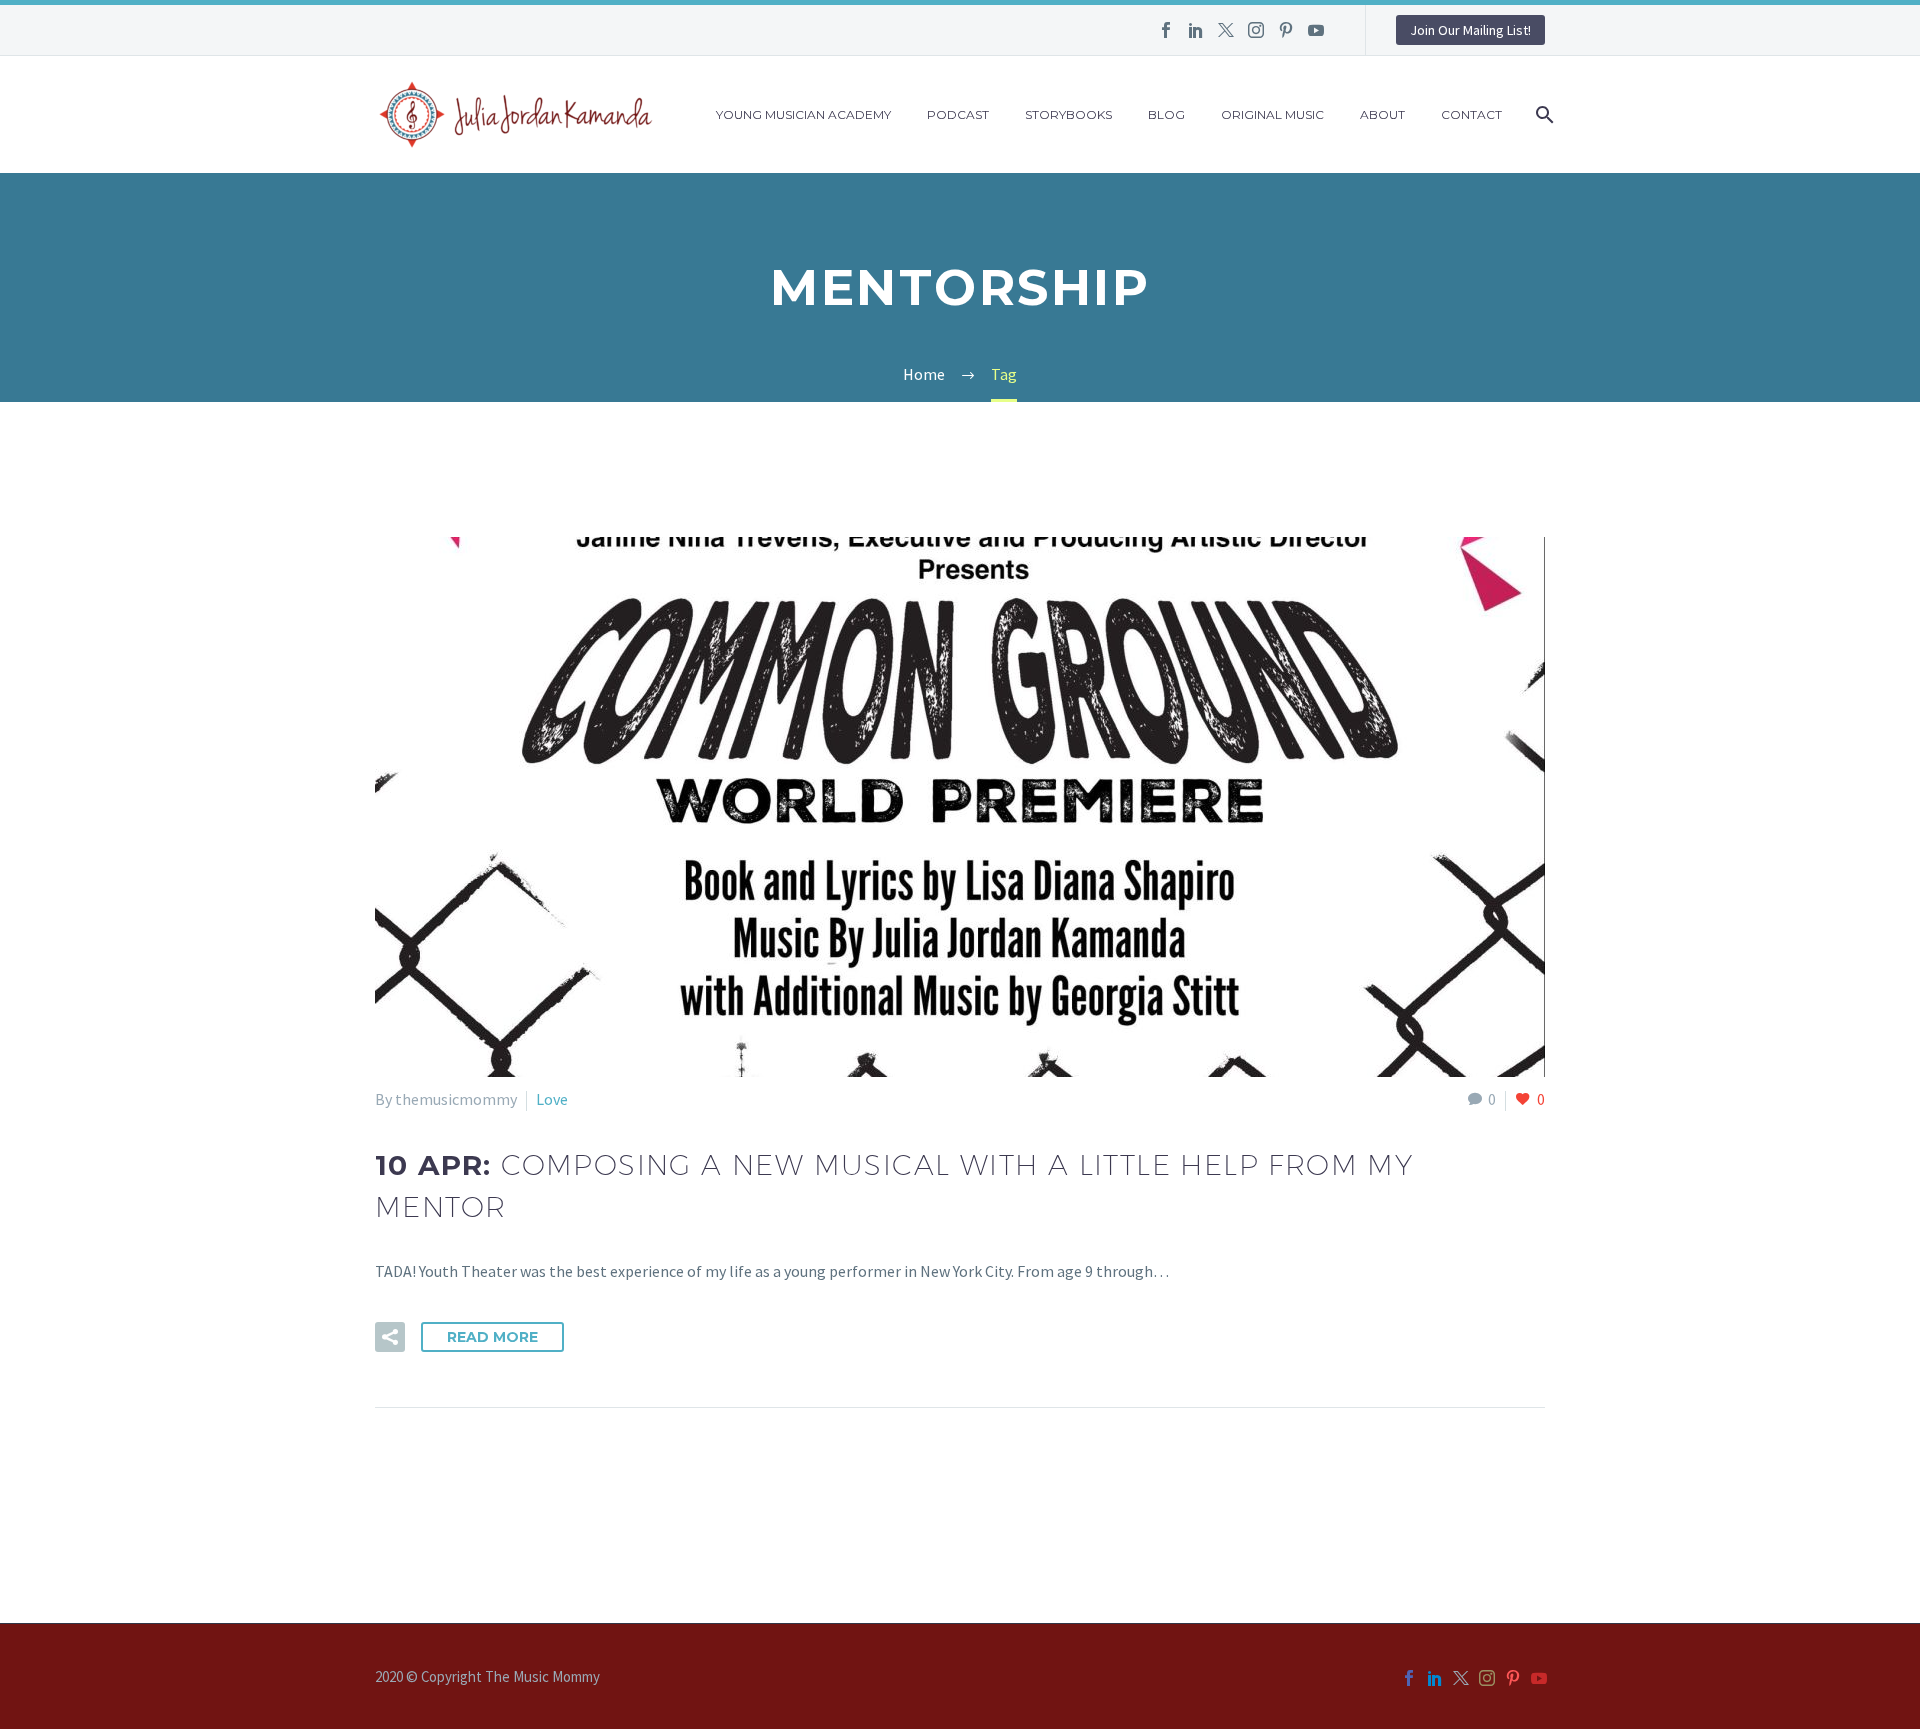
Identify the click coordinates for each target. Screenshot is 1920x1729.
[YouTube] (1316, 30)
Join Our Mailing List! (1470, 30)
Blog (1166, 114)
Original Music (1272, 114)
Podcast (958, 114)
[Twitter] (1226, 30)
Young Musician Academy (803, 114)
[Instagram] (1256, 30)
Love (552, 1099)
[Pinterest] (1286, 30)
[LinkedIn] (1196, 30)
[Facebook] (1166, 30)
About (1382, 114)
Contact (1471, 114)
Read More (492, 1337)
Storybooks (1068, 114)
